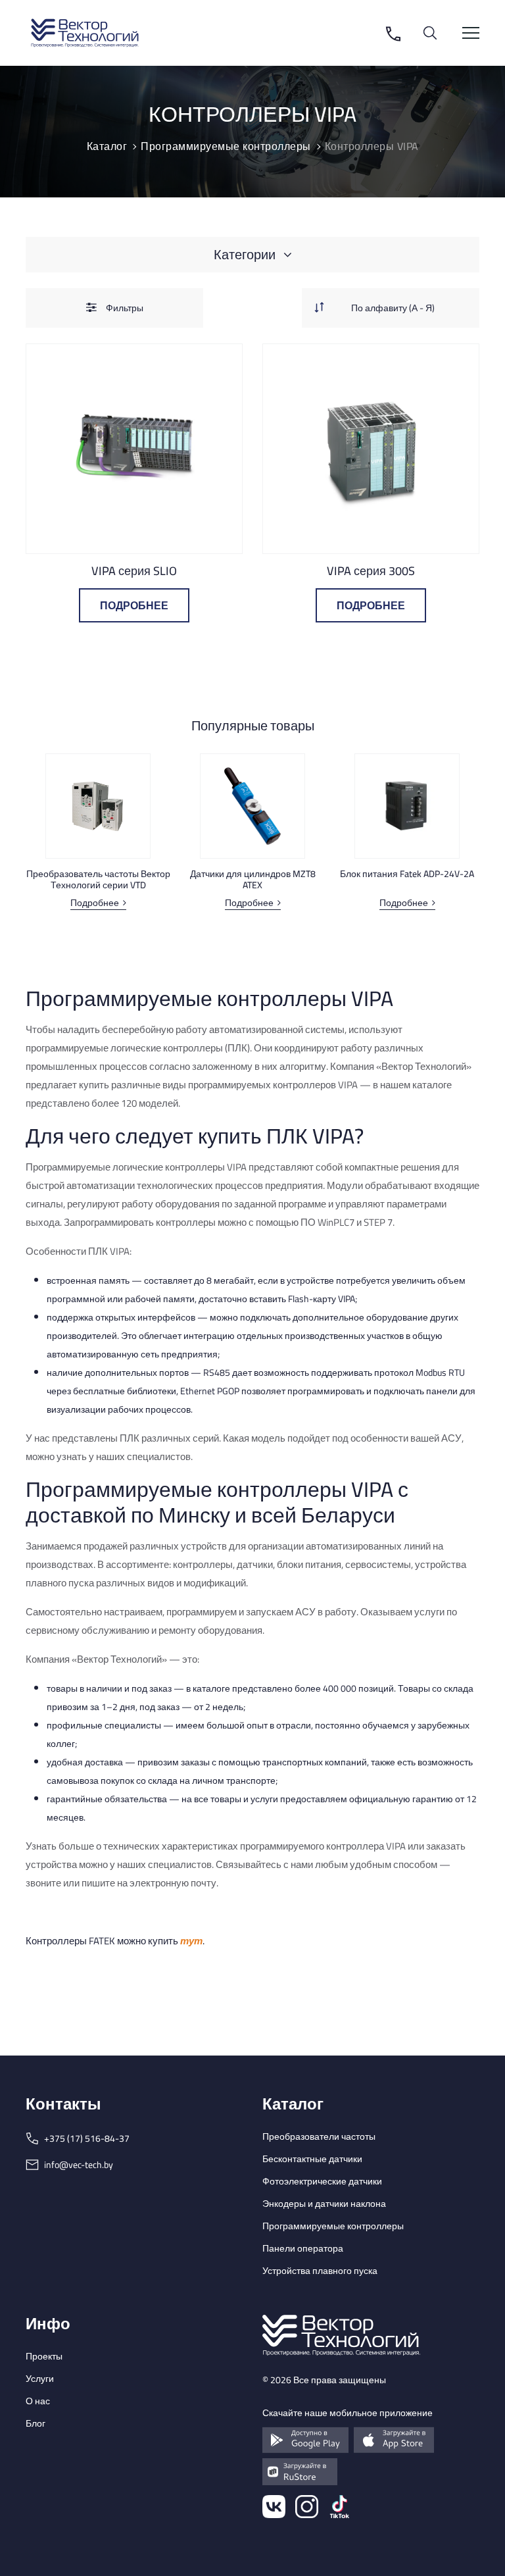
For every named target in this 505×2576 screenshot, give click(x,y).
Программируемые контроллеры (333, 2226)
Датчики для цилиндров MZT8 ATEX (253, 880)
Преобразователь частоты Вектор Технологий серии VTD (98, 880)
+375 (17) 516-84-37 (87, 2138)
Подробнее (134, 605)
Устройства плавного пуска (320, 2271)
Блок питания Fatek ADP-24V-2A (407, 874)
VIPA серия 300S (371, 571)
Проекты (44, 2356)
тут (191, 1941)
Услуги (40, 2379)
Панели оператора (303, 2248)
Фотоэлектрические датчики (322, 2181)
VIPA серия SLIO (134, 571)
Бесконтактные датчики (312, 2159)
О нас (38, 2401)
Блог (36, 2423)
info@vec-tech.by (79, 2165)
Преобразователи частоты (319, 2136)
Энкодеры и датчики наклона (324, 2204)
